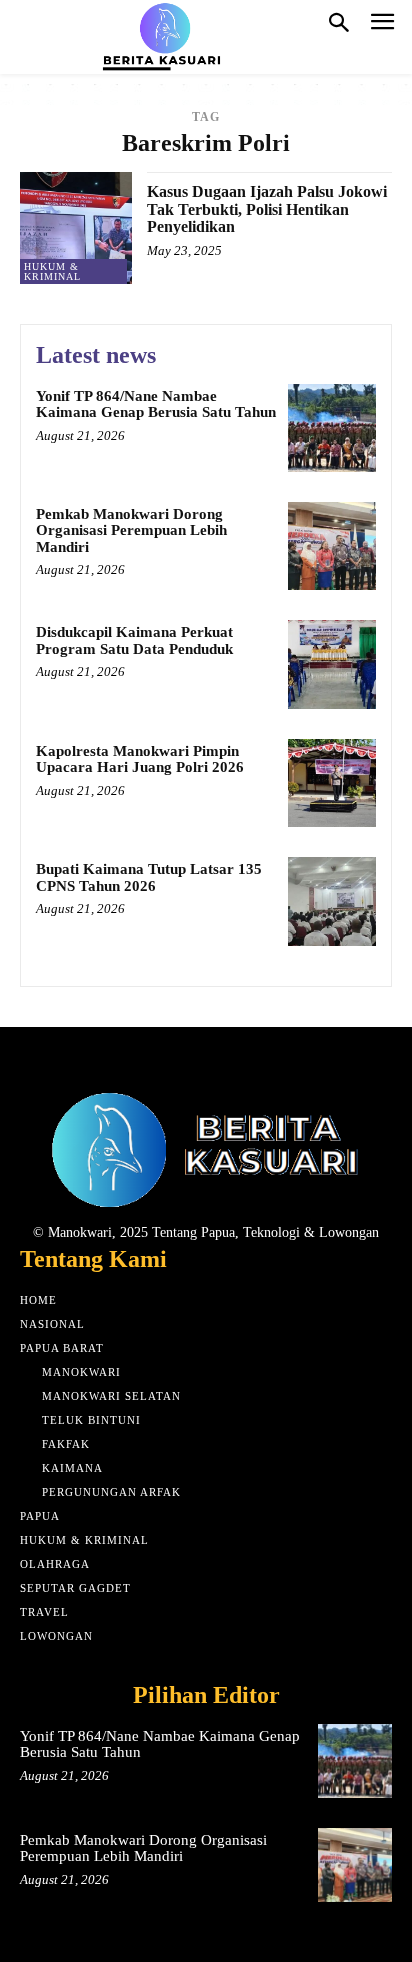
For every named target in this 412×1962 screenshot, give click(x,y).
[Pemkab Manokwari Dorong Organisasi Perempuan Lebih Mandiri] (332, 546)
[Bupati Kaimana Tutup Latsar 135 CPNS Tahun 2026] (332, 901)
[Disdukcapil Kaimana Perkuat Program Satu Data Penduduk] (332, 664)
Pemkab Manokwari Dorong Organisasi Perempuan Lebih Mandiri (131, 530)
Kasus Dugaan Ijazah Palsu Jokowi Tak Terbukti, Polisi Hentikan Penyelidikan (267, 209)
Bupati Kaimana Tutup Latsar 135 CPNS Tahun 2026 (149, 877)
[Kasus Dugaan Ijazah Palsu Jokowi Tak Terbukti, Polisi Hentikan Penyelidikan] (76, 228)
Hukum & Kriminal (52, 271)
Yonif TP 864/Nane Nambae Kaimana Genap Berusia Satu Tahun (156, 404)
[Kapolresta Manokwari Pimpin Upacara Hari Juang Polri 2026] (332, 783)
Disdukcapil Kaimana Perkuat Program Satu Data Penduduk (134, 640)
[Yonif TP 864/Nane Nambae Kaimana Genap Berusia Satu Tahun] (332, 428)
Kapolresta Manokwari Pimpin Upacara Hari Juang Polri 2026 (140, 759)
